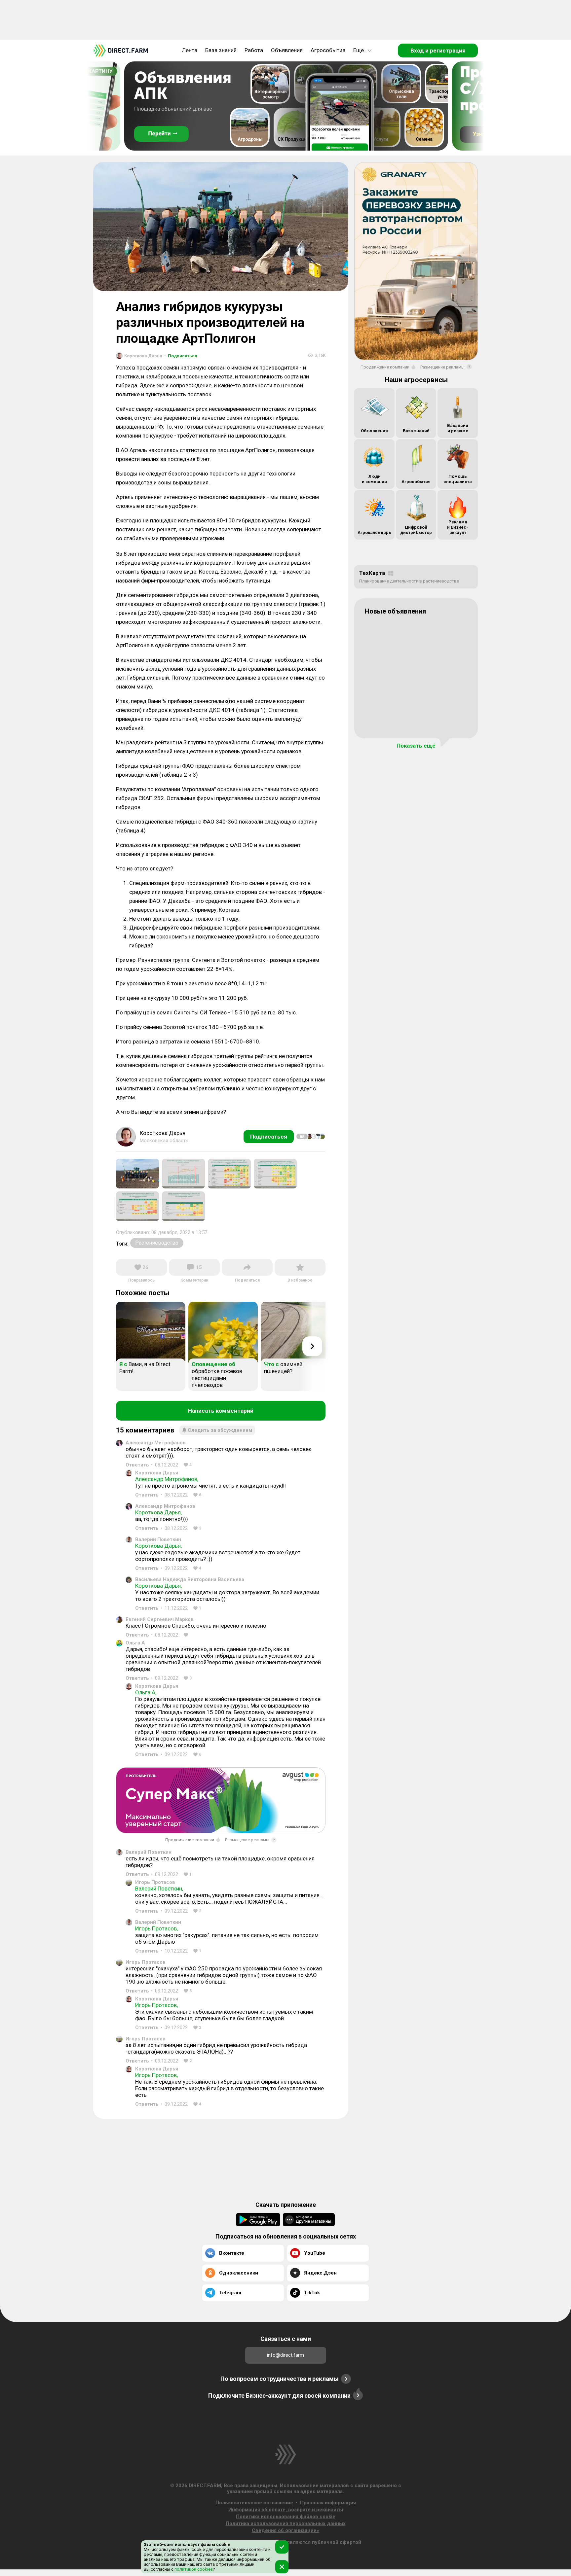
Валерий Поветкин (158, 1539)
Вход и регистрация (438, 51)
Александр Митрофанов (156, 1443)
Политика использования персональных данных (286, 2523)
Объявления (287, 50)
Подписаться (181, 356)
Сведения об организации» (285, 2530)
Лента (190, 50)
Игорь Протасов (155, 1882)
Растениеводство (157, 1243)
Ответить (137, 1465)
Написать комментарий (221, 1411)
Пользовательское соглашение (254, 2503)
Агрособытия (328, 50)
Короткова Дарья (157, 1473)
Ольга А (135, 1643)
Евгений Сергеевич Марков (160, 1619)
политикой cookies (193, 2569)
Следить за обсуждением (220, 1430)
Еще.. (360, 50)
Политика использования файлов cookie (286, 2517)
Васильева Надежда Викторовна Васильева (190, 1579)
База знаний (221, 50)
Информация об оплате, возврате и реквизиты (286, 2510)
